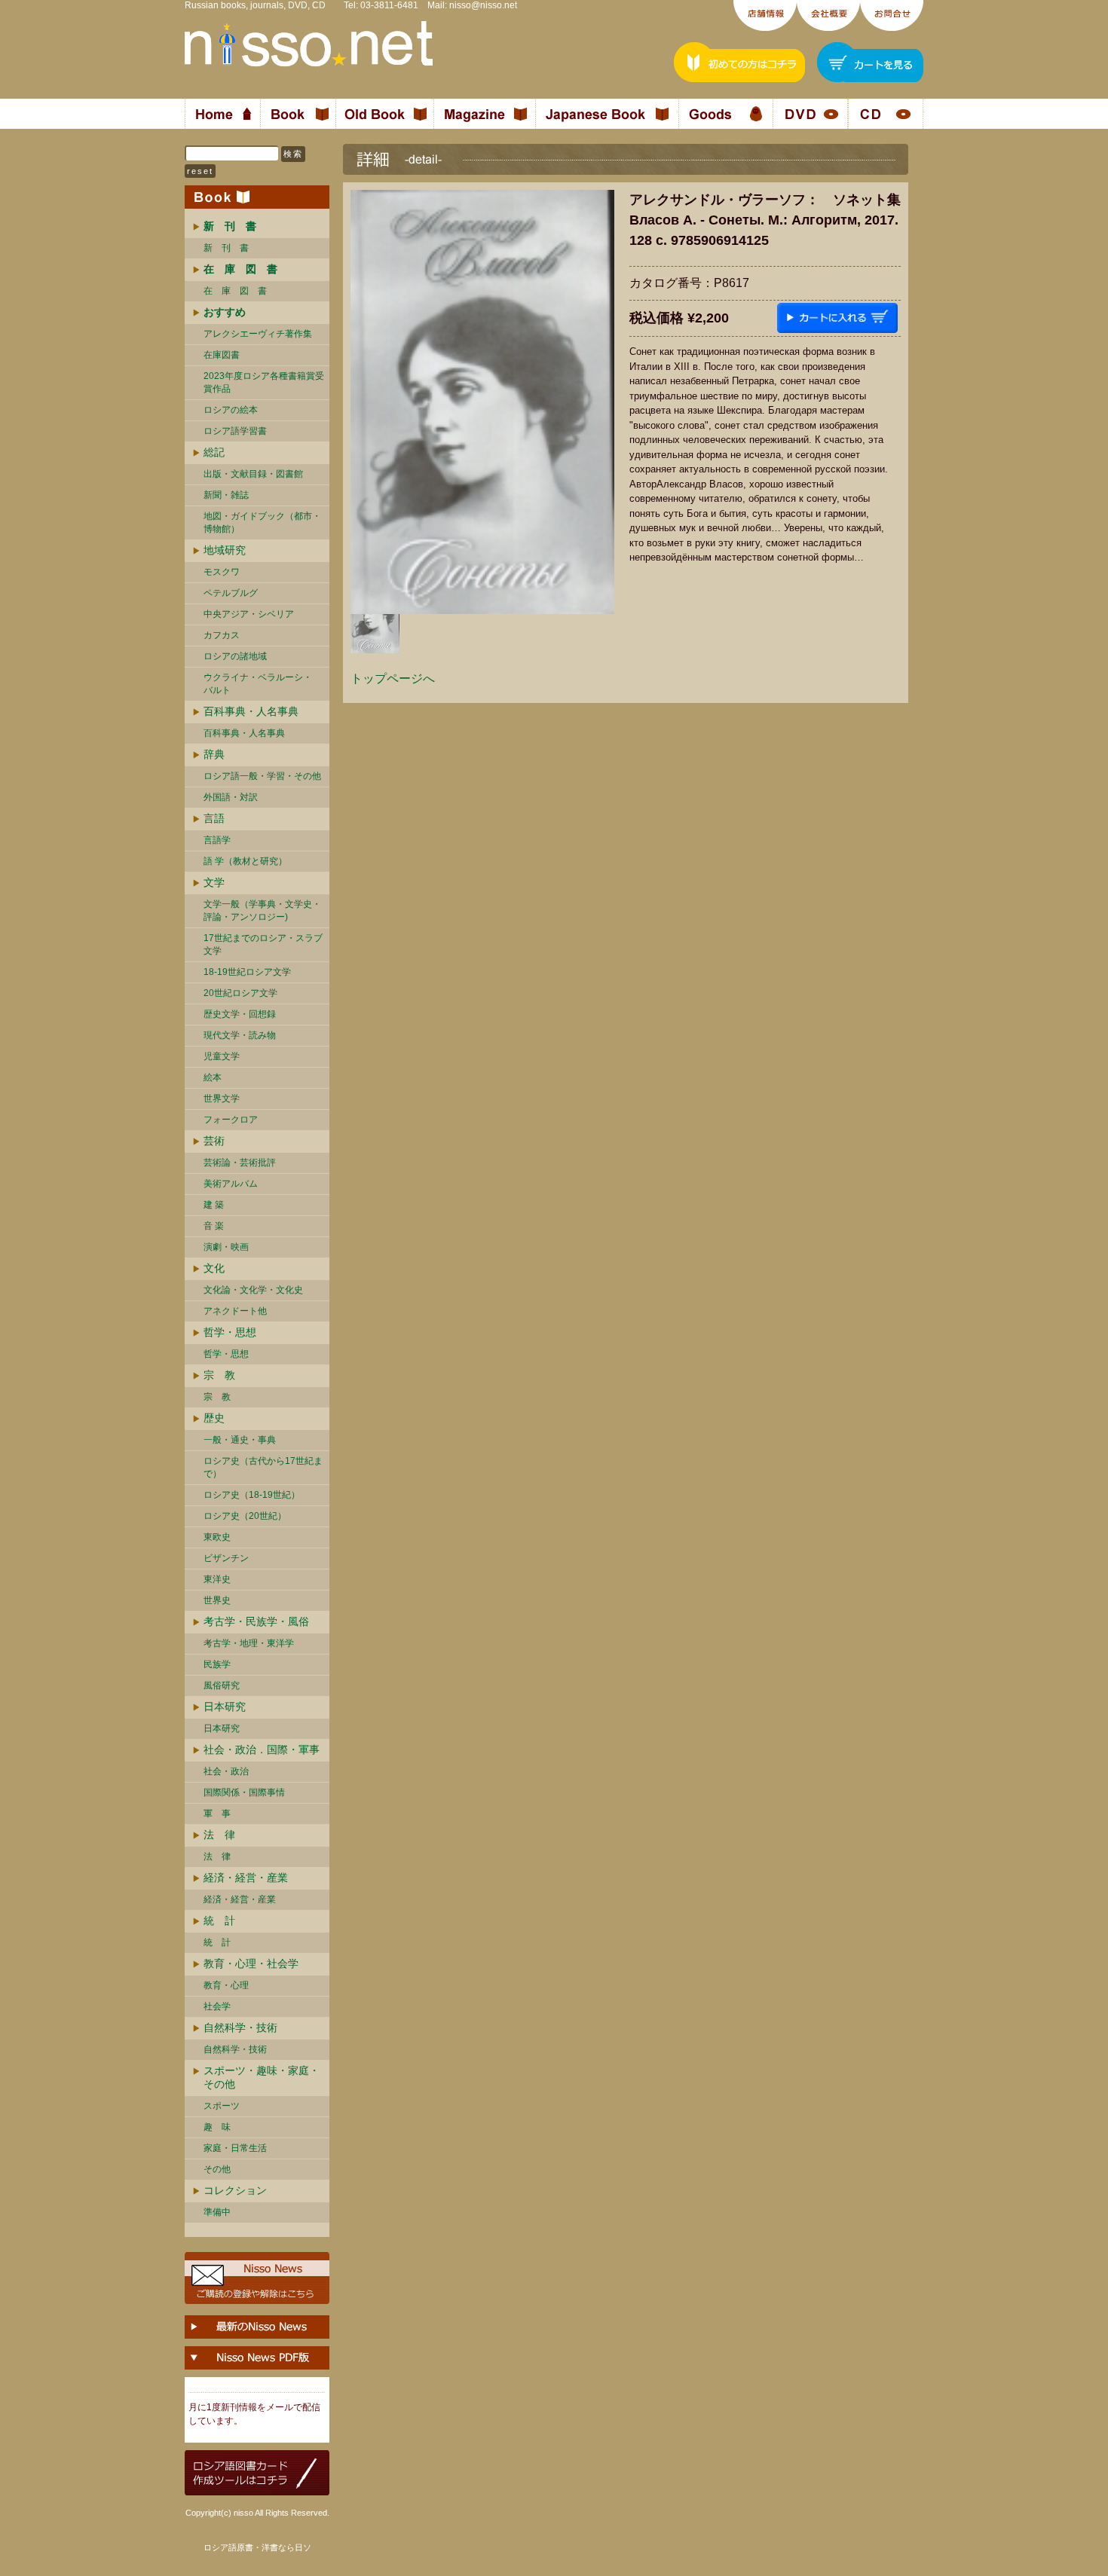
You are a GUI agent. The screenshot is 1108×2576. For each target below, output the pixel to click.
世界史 (217, 1600)
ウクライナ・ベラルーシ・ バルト (258, 684)
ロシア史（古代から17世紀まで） (263, 1467)
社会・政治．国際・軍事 (262, 1749)
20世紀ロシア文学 (240, 993)
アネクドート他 (235, 1311)
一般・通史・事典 (240, 1440)
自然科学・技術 (240, 2027)
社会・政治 (226, 1771)
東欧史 (217, 1537)
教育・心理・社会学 (251, 1963)
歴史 (214, 1418)
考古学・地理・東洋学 (249, 1643)
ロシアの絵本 (231, 410)
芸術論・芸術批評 (240, 1163)
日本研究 (225, 1707)
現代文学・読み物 (240, 1035)
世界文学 (222, 1099)
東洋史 (217, 1579)
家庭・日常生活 (235, 2148)
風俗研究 (222, 1685)
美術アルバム (231, 1184)
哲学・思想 (230, 1332)
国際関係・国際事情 (244, 1792)
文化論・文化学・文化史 (253, 1290)
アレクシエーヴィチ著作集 (258, 334)
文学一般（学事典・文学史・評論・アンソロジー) (262, 911)
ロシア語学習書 (235, 431)
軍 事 (217, 1814)
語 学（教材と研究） (245, 861)
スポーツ (222, 2106)
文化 (214, 1268)
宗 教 (219, 1375)
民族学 (217, 1664)
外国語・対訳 (231, 797)
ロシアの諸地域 (235, 656)
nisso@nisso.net (483, 5)
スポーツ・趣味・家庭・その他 (262, 2077)
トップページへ (393, 678)
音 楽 (214, 1226)
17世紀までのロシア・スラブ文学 (263, 944)
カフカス (222, 635)
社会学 (217, 2006)
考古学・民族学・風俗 (256, 1621)
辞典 (214, 754)
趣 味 (217, 2127)
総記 (214, 452)
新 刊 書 (226, 248)
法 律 (219, 1835)
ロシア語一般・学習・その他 (262, 776)
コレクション (235, 2190)
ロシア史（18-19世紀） (252, 1495)
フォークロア (231, 1120)
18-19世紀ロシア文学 (247, 972)
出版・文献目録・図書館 (253, 474)
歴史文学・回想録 (240, 1014)
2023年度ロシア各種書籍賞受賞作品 (264, 382)
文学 (214, 882)
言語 (214, 818)
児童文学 (222, 1056)
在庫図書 (222, 355)
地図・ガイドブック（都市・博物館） (262, 523)
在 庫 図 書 (235, 291)
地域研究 (225, 550)
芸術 (214, 1141)
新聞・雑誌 (226, 495)
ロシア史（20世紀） (245, 1516)
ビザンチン (226, 1558)
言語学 (217, 840)
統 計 (219, 1921)
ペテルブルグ (231, 593)
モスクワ (222, 572)
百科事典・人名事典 (251, 711)
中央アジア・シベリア (249, 614)
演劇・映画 (226, 1247)
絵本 (213, 1077)
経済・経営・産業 (246, 1878)
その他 (217, 2169)
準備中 (217, 2212)
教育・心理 (226, 1985)
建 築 (214, 1205)
